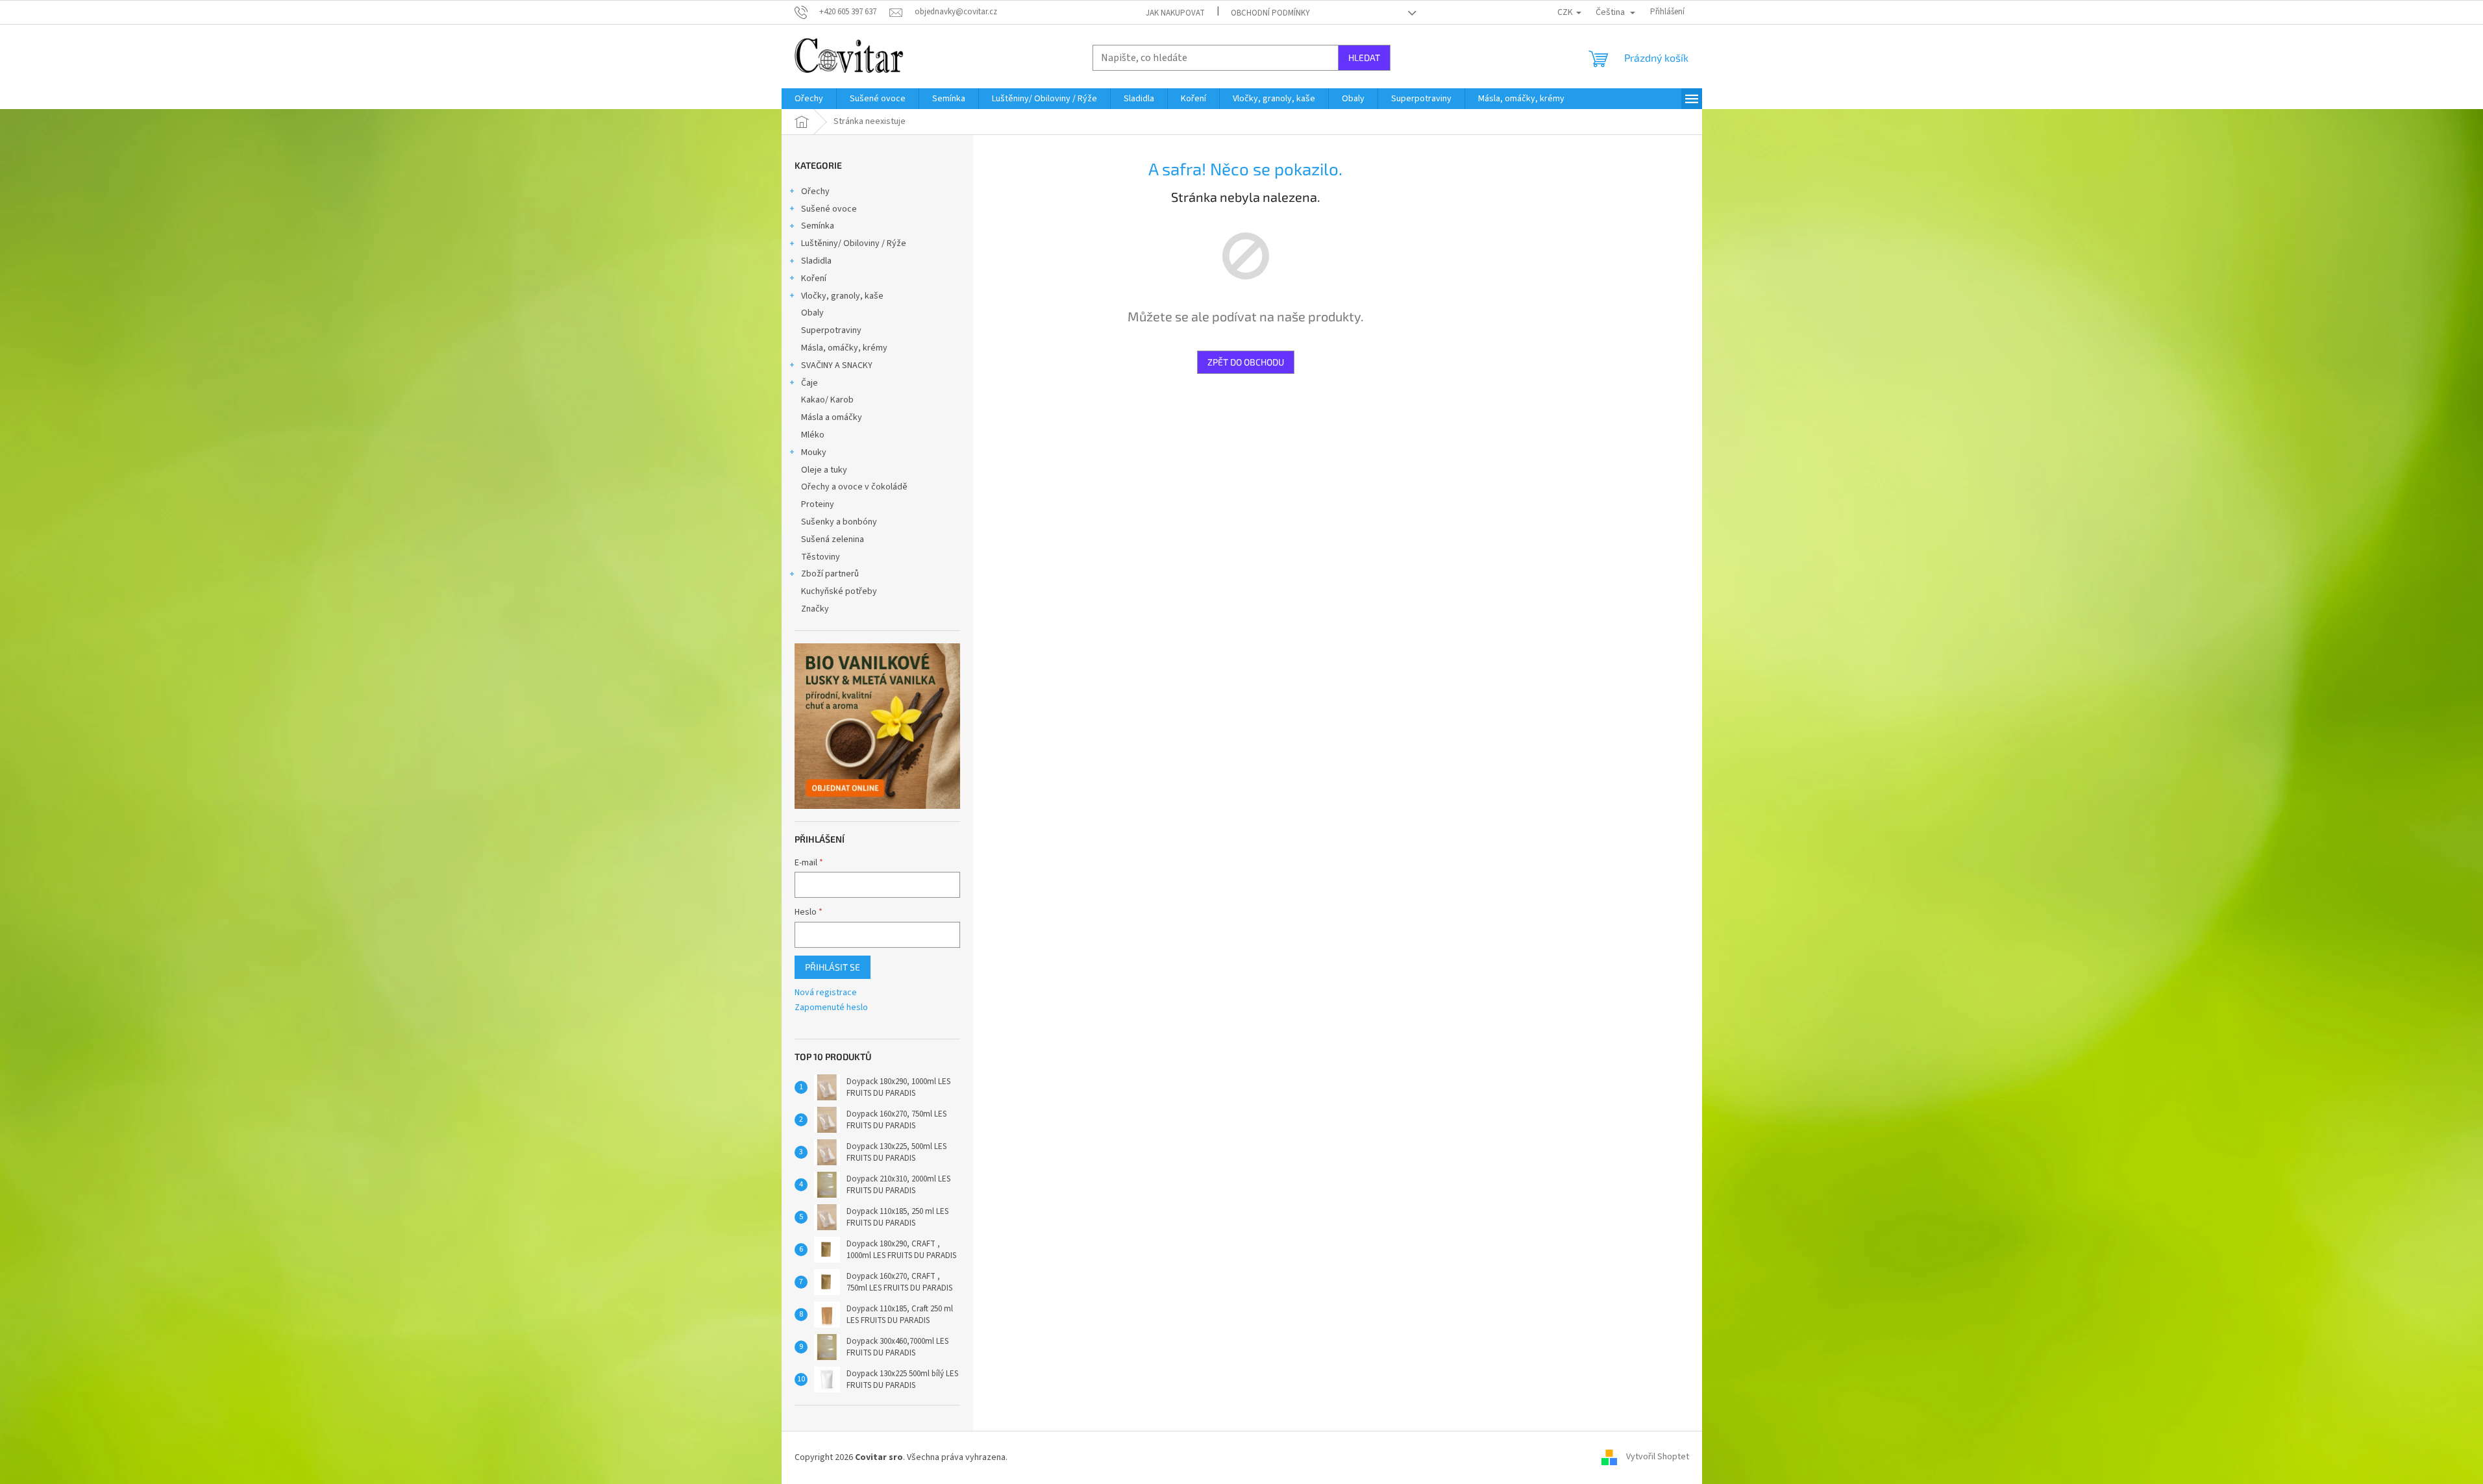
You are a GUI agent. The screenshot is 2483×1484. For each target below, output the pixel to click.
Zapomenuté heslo (831, 1008)
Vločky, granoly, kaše (842, 296)
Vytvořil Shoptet (1658, 1457)
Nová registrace (826, 993)
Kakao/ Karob (827, 400)
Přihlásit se (833, 967)
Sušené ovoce (829, 209)
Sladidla (816, 261)
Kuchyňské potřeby (839, 591)
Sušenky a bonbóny (839, 522)
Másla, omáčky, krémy (844, 348)
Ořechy (815, 192)
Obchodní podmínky (1270, 13)
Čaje (809, 383)
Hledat (1364, 57)
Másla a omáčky (832, 417)
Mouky (814, 452)
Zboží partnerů (830, 574)
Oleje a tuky (824, 470)
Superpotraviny (831, 330)
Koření (814, 278)
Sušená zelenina (833, 539)
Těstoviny (821, 557)
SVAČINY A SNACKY (837, 365)
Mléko (813, 435)
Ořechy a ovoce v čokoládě (854, 487)
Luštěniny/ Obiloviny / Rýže (854, 243)
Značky (815, 609)
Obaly (812, 313)
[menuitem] (809, 99)
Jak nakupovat (1175, 13)
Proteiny (818, 504)
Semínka (818, 226)
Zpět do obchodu (1246, 362)
